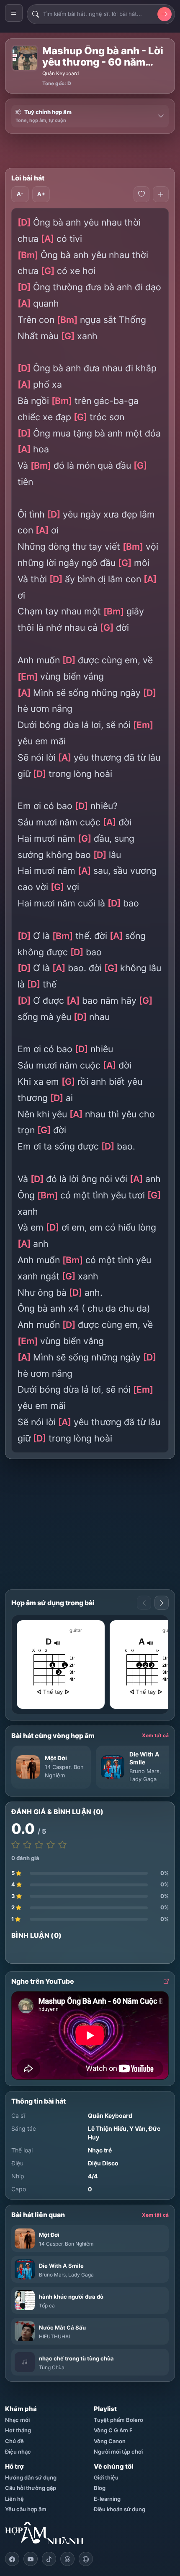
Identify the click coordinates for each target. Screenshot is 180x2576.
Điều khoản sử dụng (120, 2509)
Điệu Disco (103, 2163)
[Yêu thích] (141, 194)
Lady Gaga (143, 1779)
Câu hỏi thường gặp (31, 2488)
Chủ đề (14, 2441)
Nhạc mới (17, 2420)
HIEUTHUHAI (54, 2336)
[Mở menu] (14, 13)
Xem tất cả (155, 1735)
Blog (100, 2488)
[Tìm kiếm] (165, 14)
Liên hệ (14, 2499)
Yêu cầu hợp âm (26, 2509)
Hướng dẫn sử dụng (31, 2477)
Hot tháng (18, 2430)
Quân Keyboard (60, 73)
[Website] (86, 2559)
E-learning (107, 2499)
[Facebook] (12, 2559)
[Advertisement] (93, 151)
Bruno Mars (144, 1771)
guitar (76, 1630)
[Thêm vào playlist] (161, 194)
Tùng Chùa (52, 2367)
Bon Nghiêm (79, 2244)
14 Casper (58, 1767)
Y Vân (138, 2128)
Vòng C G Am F (113, 2430)
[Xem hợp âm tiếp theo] (162, 1603)
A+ (41, 194)
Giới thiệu (106, 2477)
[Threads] (67, 2559)
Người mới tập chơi (118, 2452)
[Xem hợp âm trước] (144, 1603)
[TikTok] (49, 2559)
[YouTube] (31, 2559)
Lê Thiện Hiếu (107, 2128)
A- (20, 194)
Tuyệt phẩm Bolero (118, 2420)
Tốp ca (47, 2306)
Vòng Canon (110, 2441)
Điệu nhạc (18, 2452)
